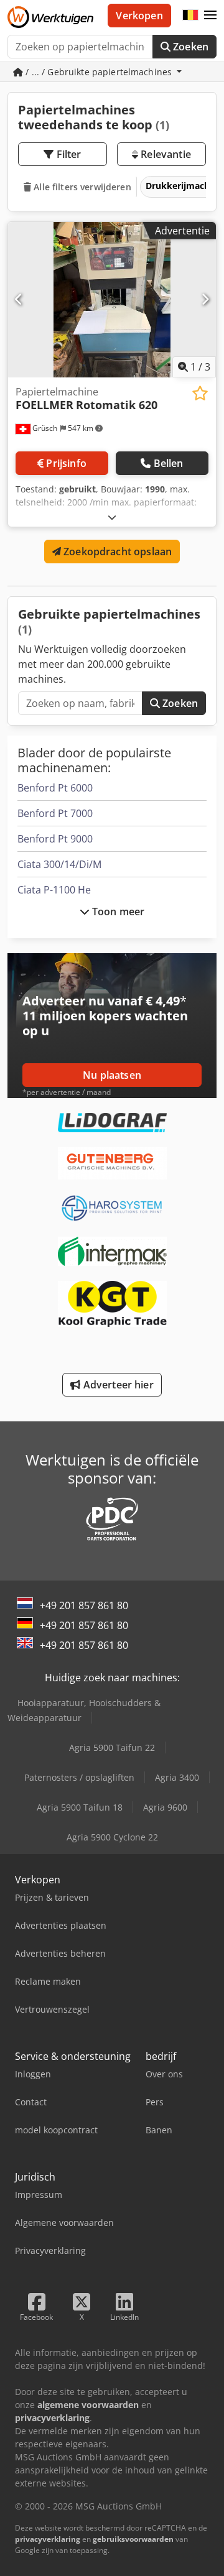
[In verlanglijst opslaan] (200, 393)
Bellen (169, 463)
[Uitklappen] (112, 517)
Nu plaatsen (112, 1075)
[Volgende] (205, 300)
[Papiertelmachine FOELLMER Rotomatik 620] (112, 300)
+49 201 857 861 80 (84, 1605)
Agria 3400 (177, 1777)
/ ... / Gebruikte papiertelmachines (99, 72)
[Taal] (190, 16)
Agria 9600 (165, 1807)
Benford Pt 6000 (55, 788)
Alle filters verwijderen (81, 187)
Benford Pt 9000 (55, 839)
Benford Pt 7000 (55, 813)
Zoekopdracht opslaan (116, 552)
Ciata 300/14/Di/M (59, 864)
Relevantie (165, 154)
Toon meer (117, 912)
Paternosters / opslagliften (79, 1777)
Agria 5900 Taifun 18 (80, 1807)
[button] (210, 16)
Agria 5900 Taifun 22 (112, 1747)
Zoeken (189, 47)
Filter (68, 154)
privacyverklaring (48, 2539)
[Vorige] (19, 300)
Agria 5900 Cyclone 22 (112, 1837)
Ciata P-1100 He (54, 890)
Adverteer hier (117, 1385)
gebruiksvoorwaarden (133, 2539)
